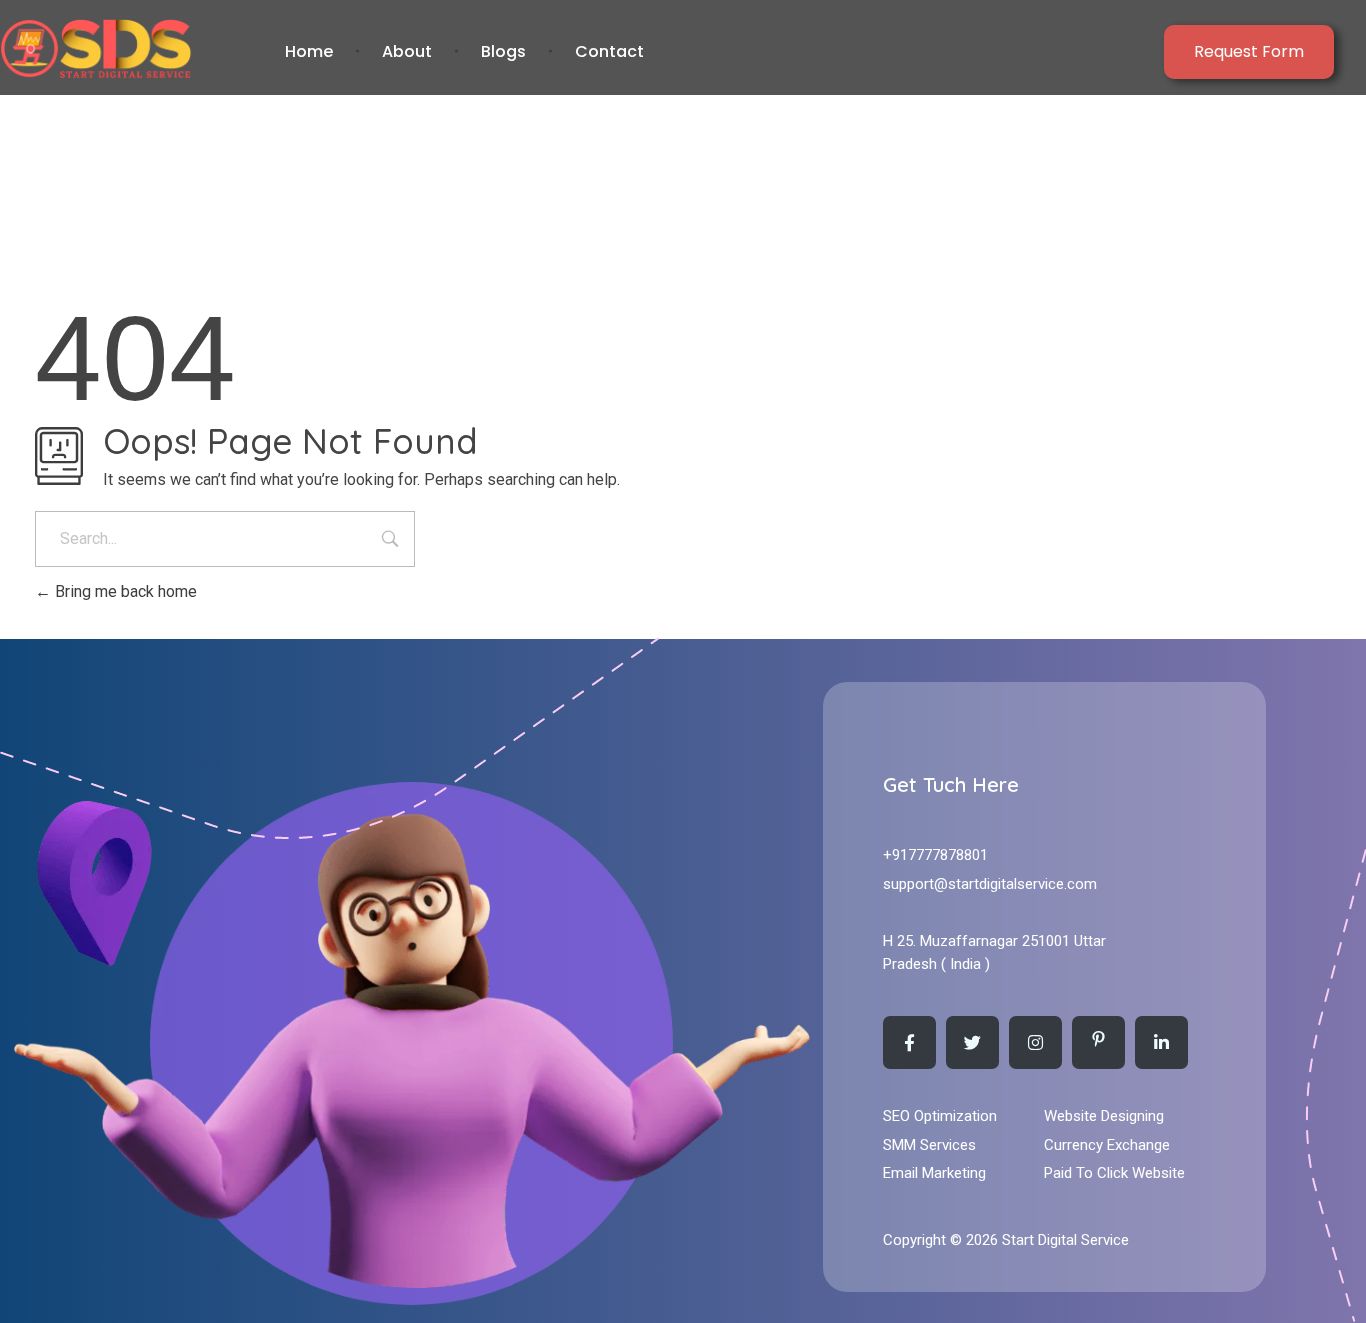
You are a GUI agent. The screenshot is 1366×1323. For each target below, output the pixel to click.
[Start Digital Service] (137, 48)
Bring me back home (124, 591)
